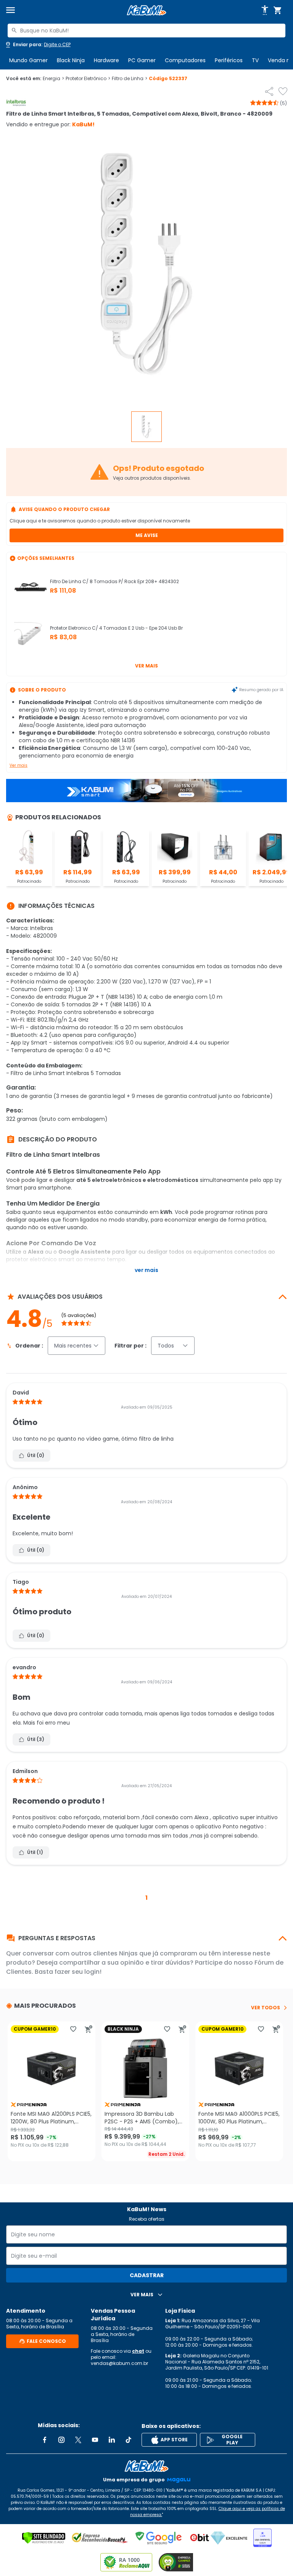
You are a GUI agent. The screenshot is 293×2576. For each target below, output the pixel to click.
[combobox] (146, 31)
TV (255, 60)
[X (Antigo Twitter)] (78, 2440)
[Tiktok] (129, 2440)
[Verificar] (44, 2538)
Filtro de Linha (130, 79)
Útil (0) (36, 1455)
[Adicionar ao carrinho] (89, 2029)
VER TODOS (266, 2008)
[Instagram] (61, 2440)
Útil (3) (36, 1739)
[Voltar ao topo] (146, 2466)
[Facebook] (45, 2440)
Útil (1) (35, 1852)
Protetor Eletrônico (88, 79)
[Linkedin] (112, 2440)
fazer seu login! (78, 1972)
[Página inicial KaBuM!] (146, 10)
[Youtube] (95, 2440)
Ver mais (146, 666)
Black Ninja (71, 60)
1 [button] (146, 1898)
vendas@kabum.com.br (119, 2363)
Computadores (185, 60)
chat (138, 2351)
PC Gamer (142, 60)
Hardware (106, 60)
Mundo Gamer (28, 60)
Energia (53, 79)
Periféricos (229, 60)
